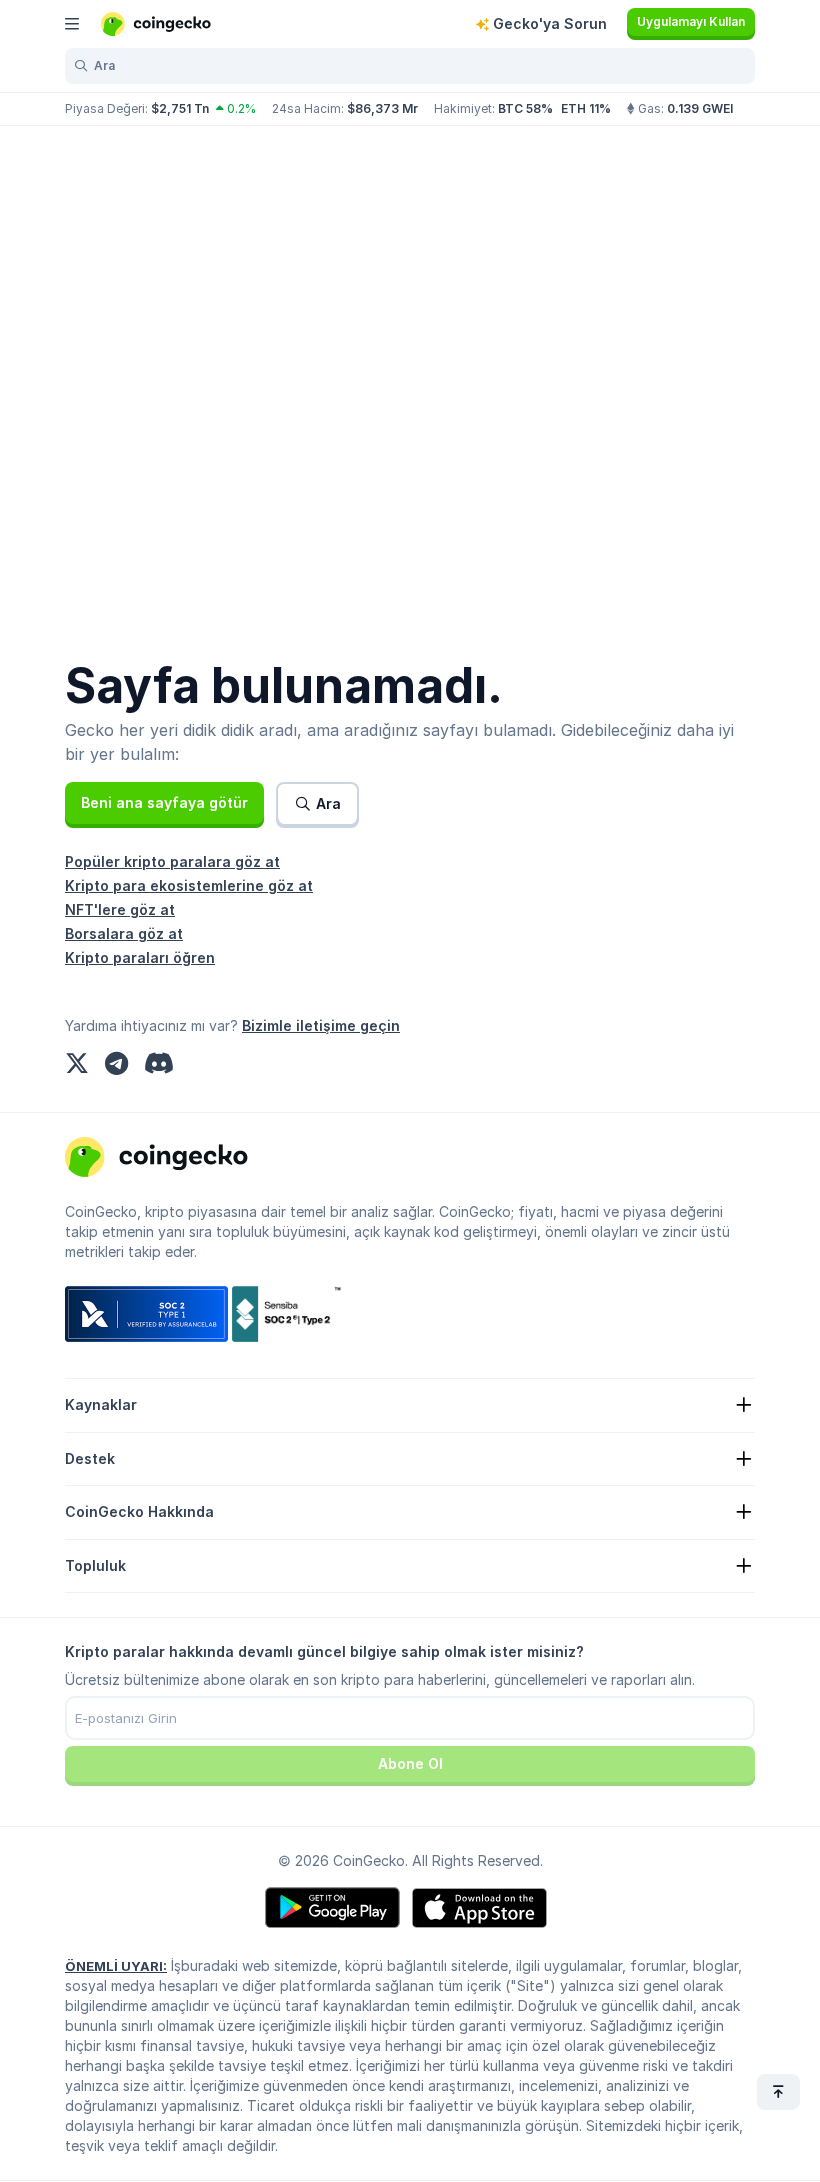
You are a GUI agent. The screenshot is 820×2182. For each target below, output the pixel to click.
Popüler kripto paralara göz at (172, 861)
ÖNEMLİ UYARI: (116, 1966)
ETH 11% (586, 108)
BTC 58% (525, 108)
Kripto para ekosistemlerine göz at (189, 885)
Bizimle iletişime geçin (321, 1025)
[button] (164, 803)
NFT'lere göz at (120, 909)
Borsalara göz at (124, 933)
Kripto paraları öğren (140, 957)
